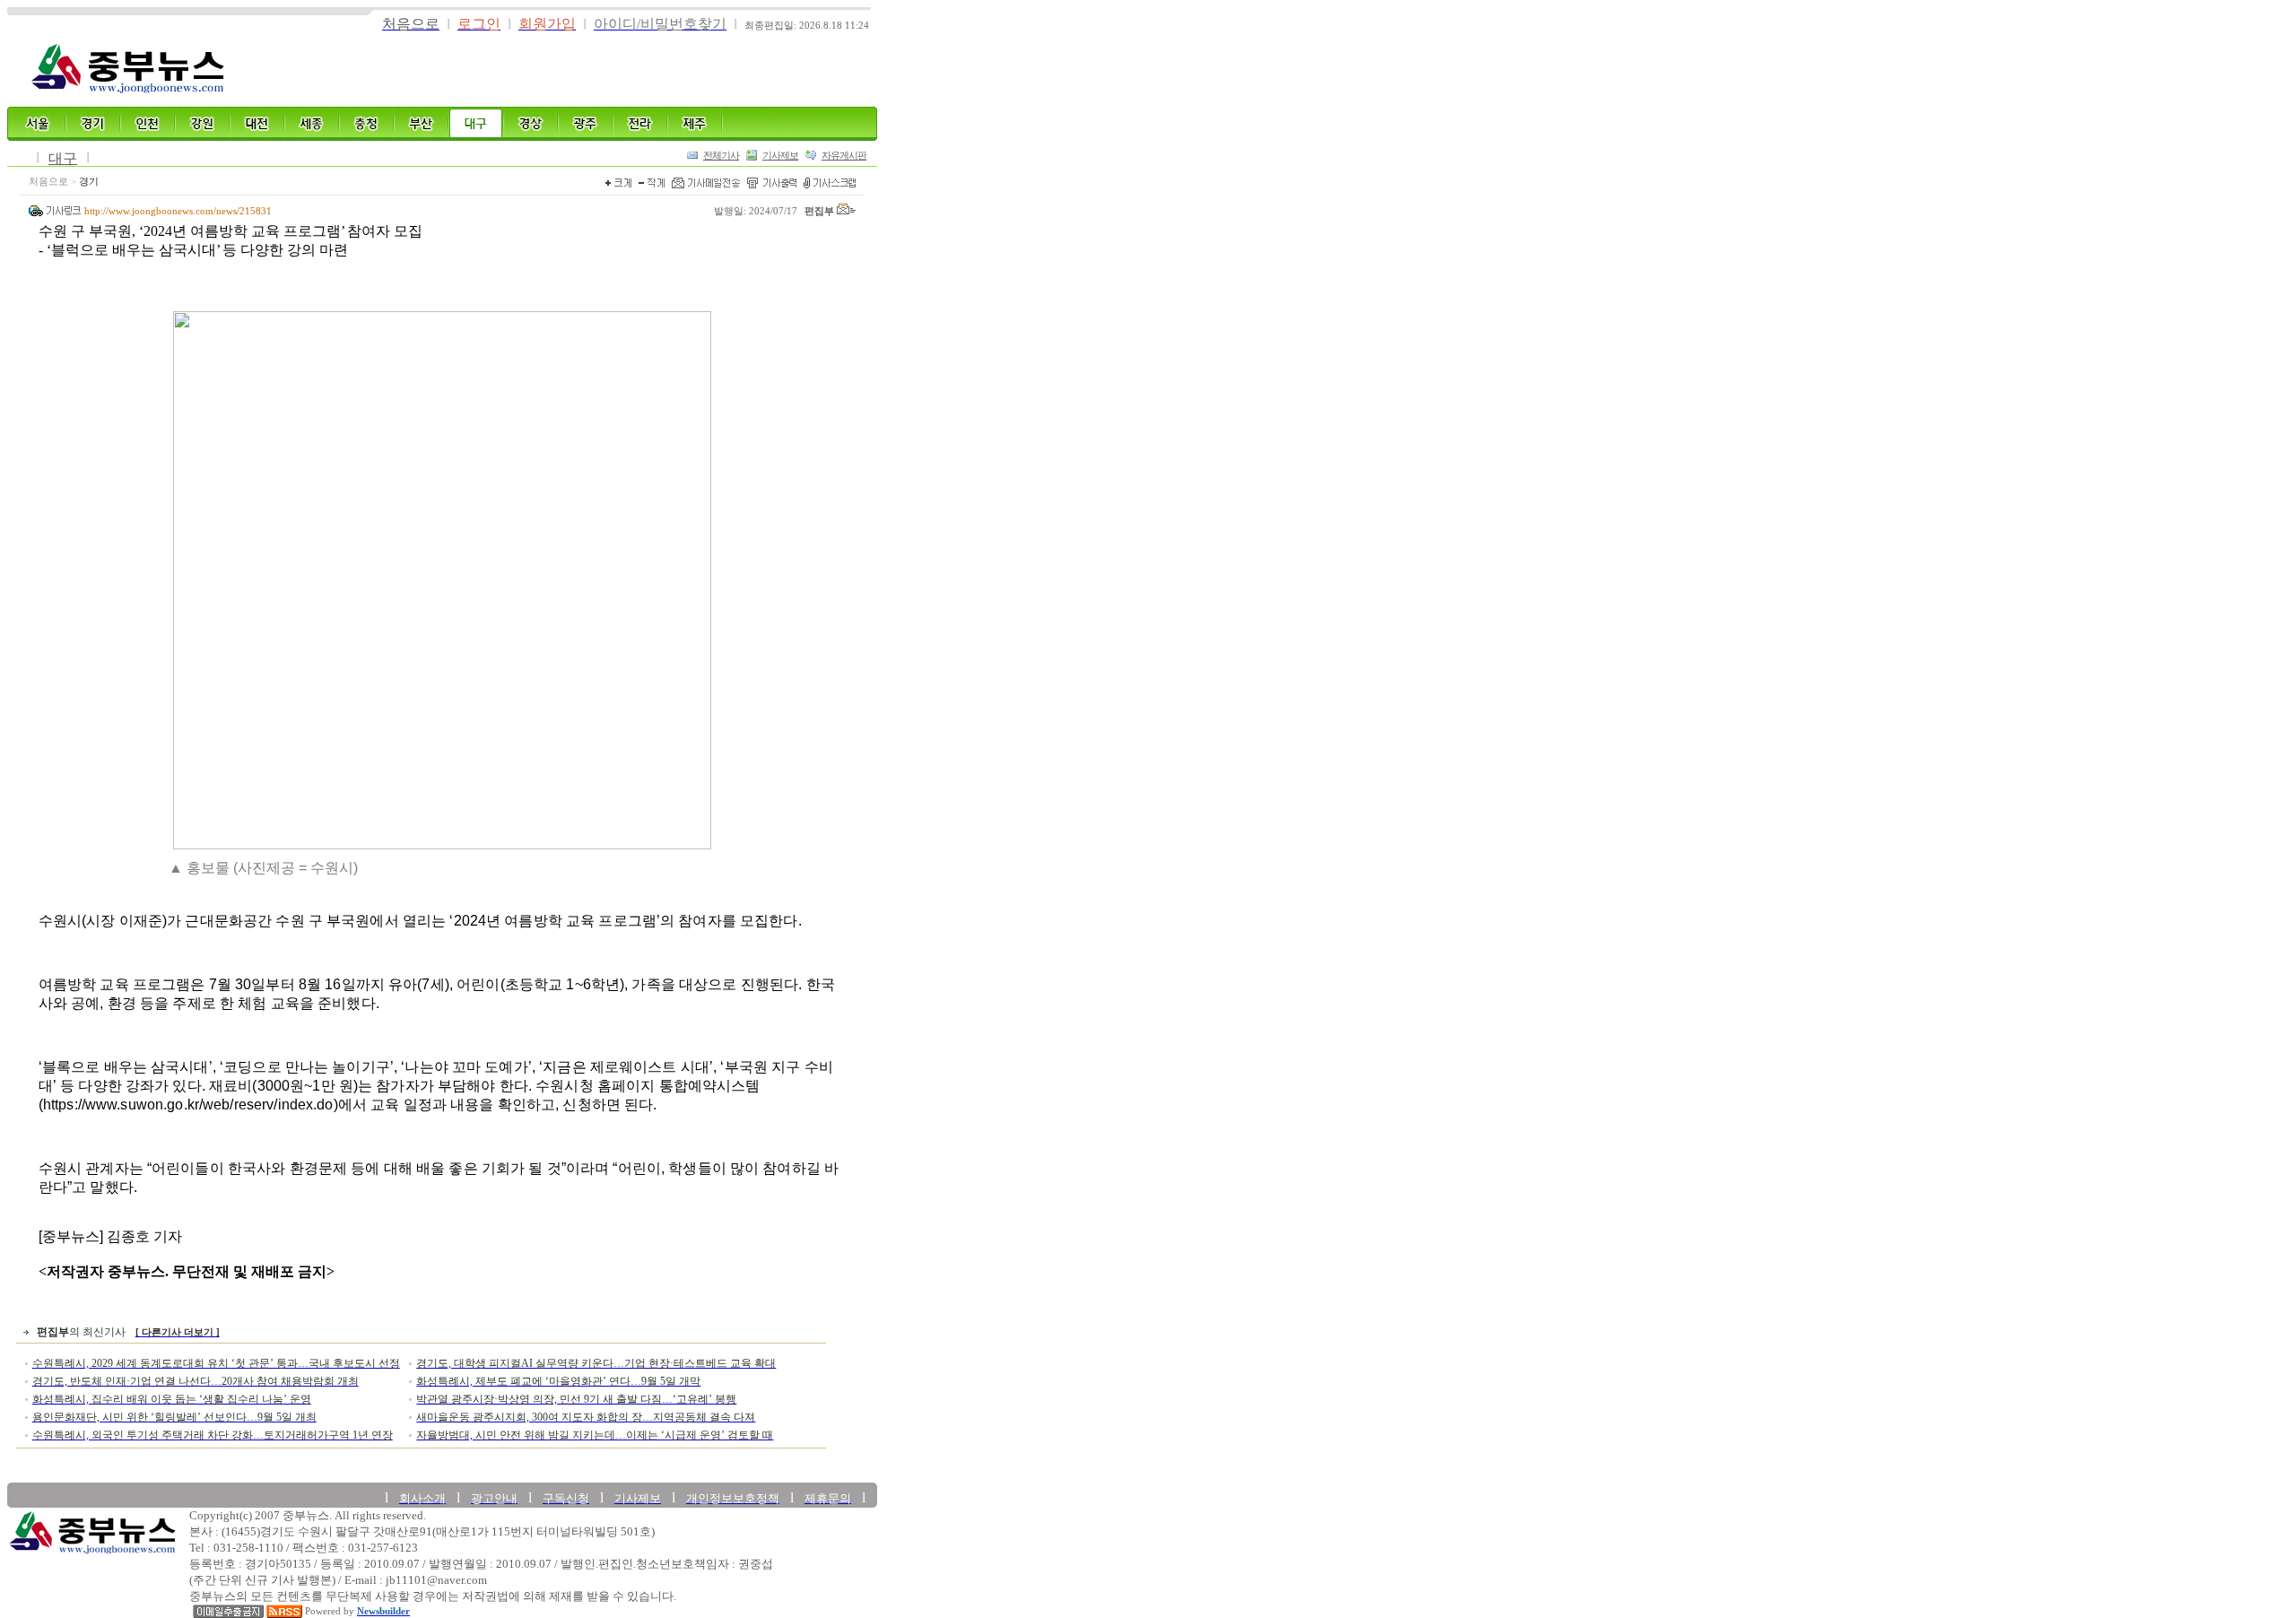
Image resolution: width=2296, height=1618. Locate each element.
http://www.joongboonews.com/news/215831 (178, 211)
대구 (63, 158)
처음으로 (48, 182)
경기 (89, 182)
